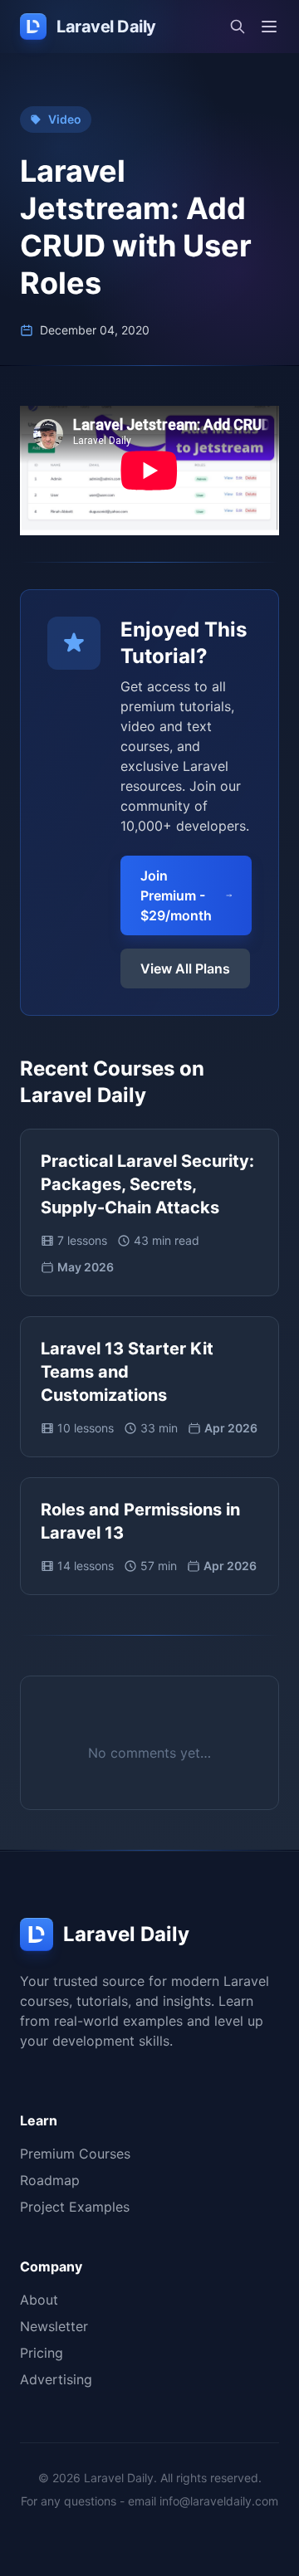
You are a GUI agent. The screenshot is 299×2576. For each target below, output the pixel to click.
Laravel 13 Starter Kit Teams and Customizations (127, 1372)
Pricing (42, 2353)
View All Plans (185, 968)
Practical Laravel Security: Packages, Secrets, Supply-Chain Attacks (147, 1184)
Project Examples (75, 2207)
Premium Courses (75, 2154)
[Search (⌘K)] (238, 27)
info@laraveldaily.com (219, 2501)
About (39, 2300)
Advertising (56, 2379)
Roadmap (50, 2180)
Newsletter (54, 2326)
